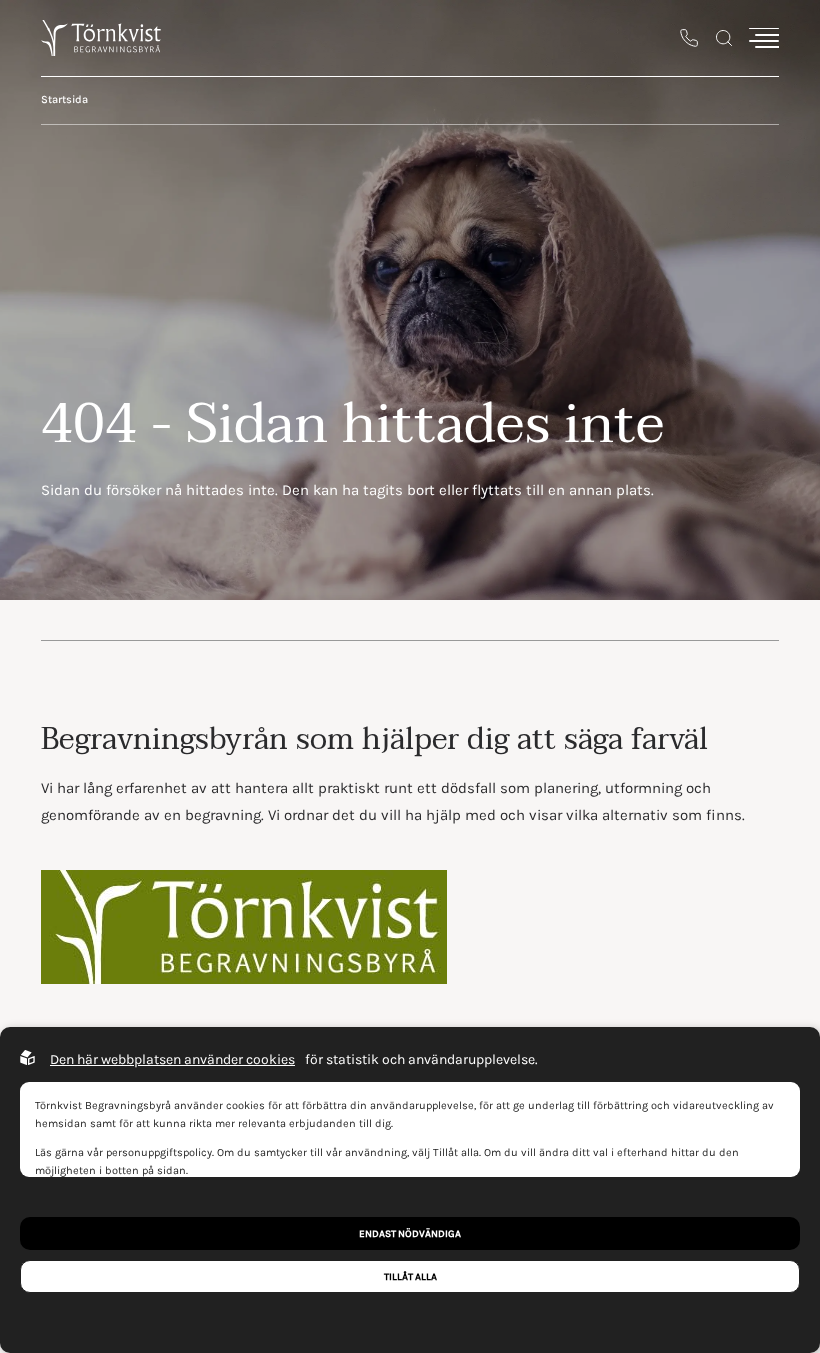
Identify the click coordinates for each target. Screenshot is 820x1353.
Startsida (64, 99)
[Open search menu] (724, 38)
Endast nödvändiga (410, 1233)
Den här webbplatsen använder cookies (172, 1059)
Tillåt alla (410, 1276)
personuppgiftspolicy (159, 1152)
